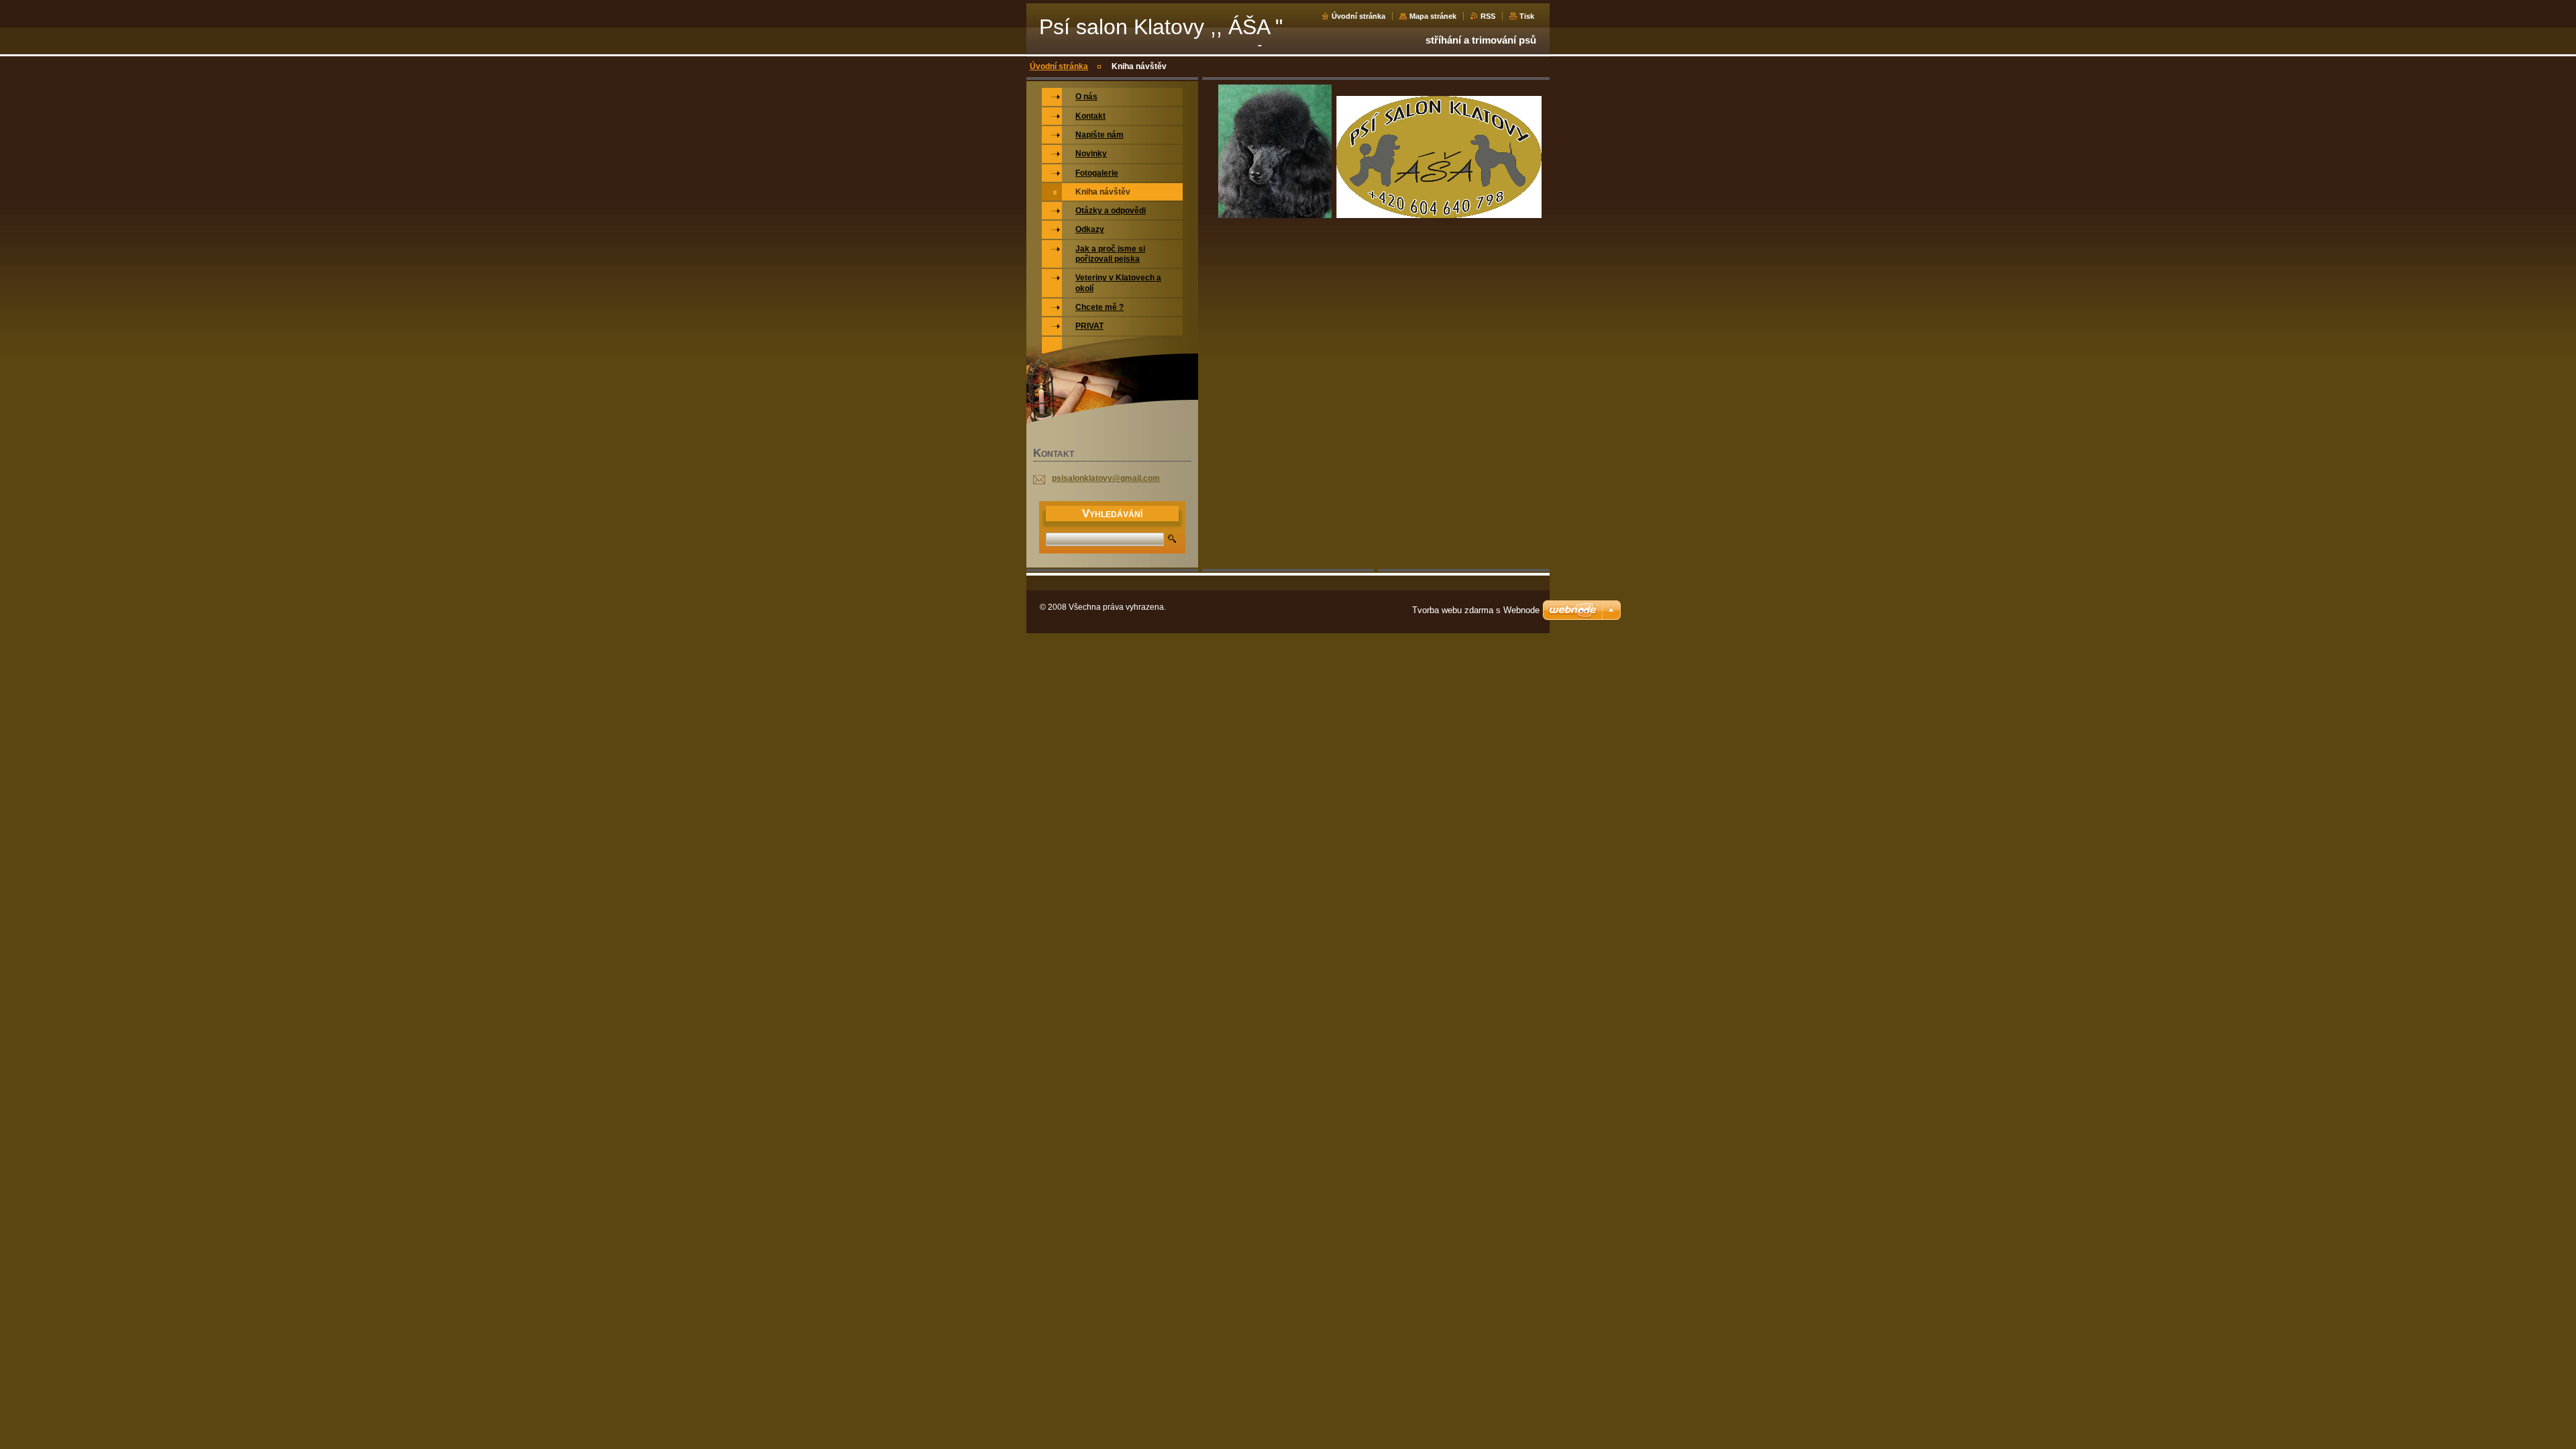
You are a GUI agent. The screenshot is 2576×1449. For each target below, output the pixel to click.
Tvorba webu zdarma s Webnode (1476, 610)
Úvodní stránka (1358, 16)
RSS (1488, 16)
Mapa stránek (1433, 16)
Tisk (1527, 16)
